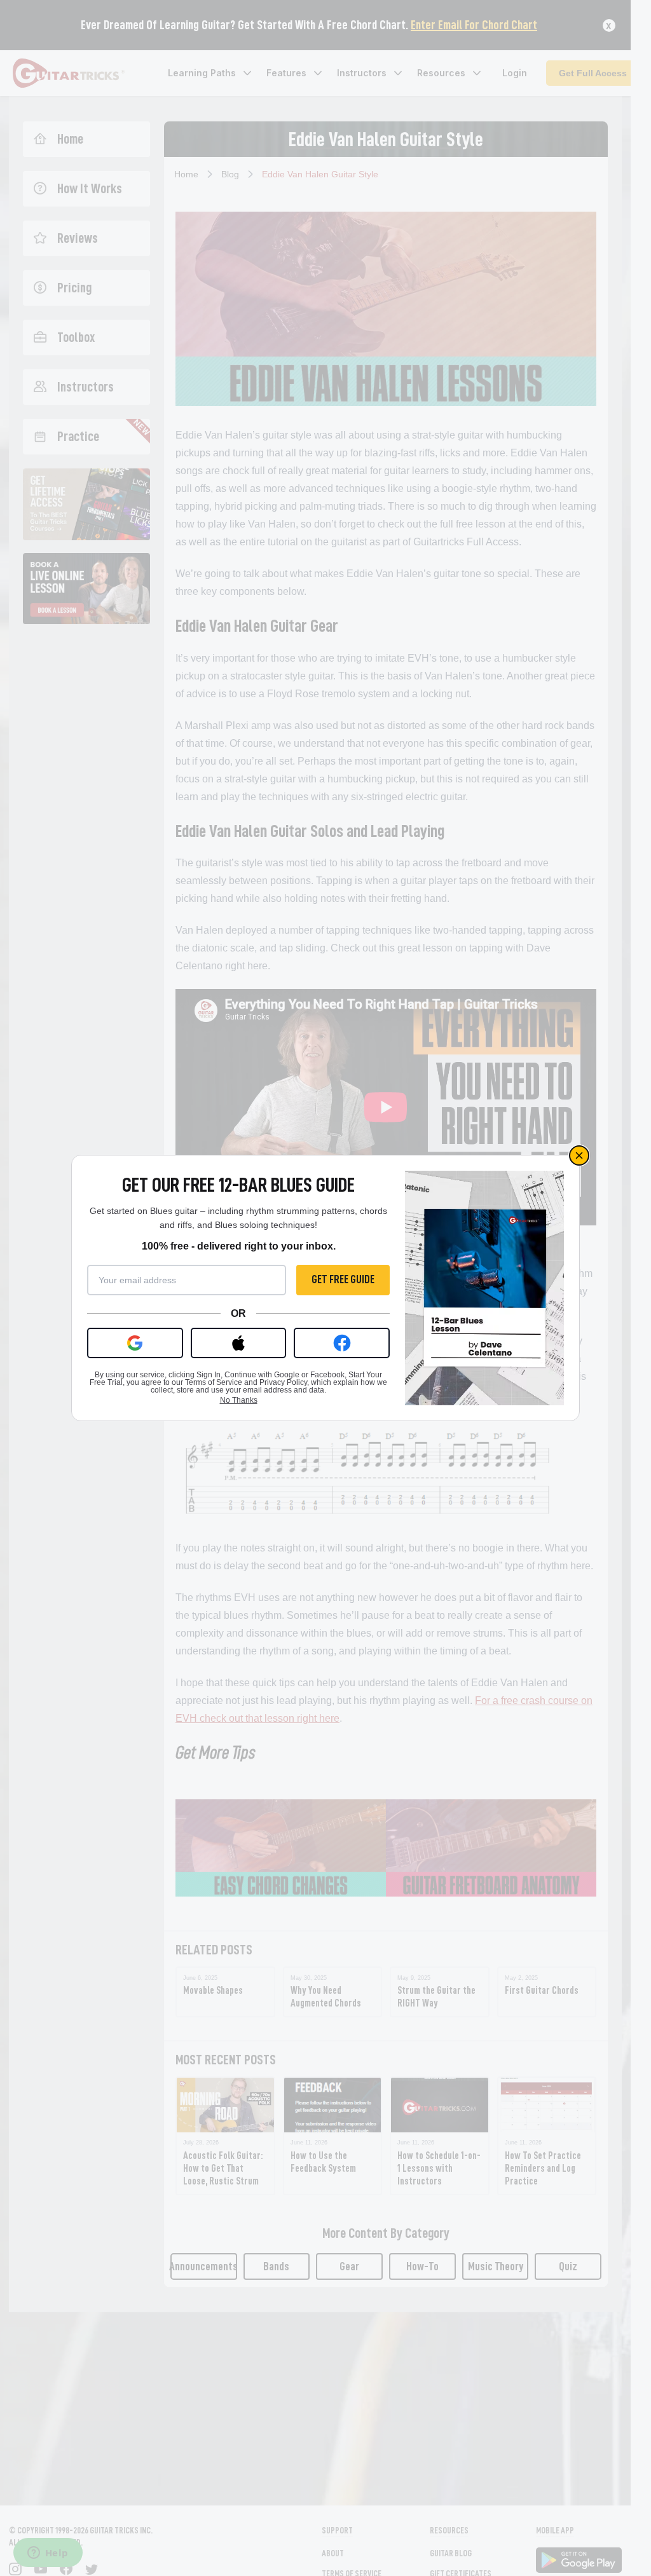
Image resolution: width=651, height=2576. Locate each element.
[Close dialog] (579, 1155)
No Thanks (239, 1400)
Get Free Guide (343, 1279)
